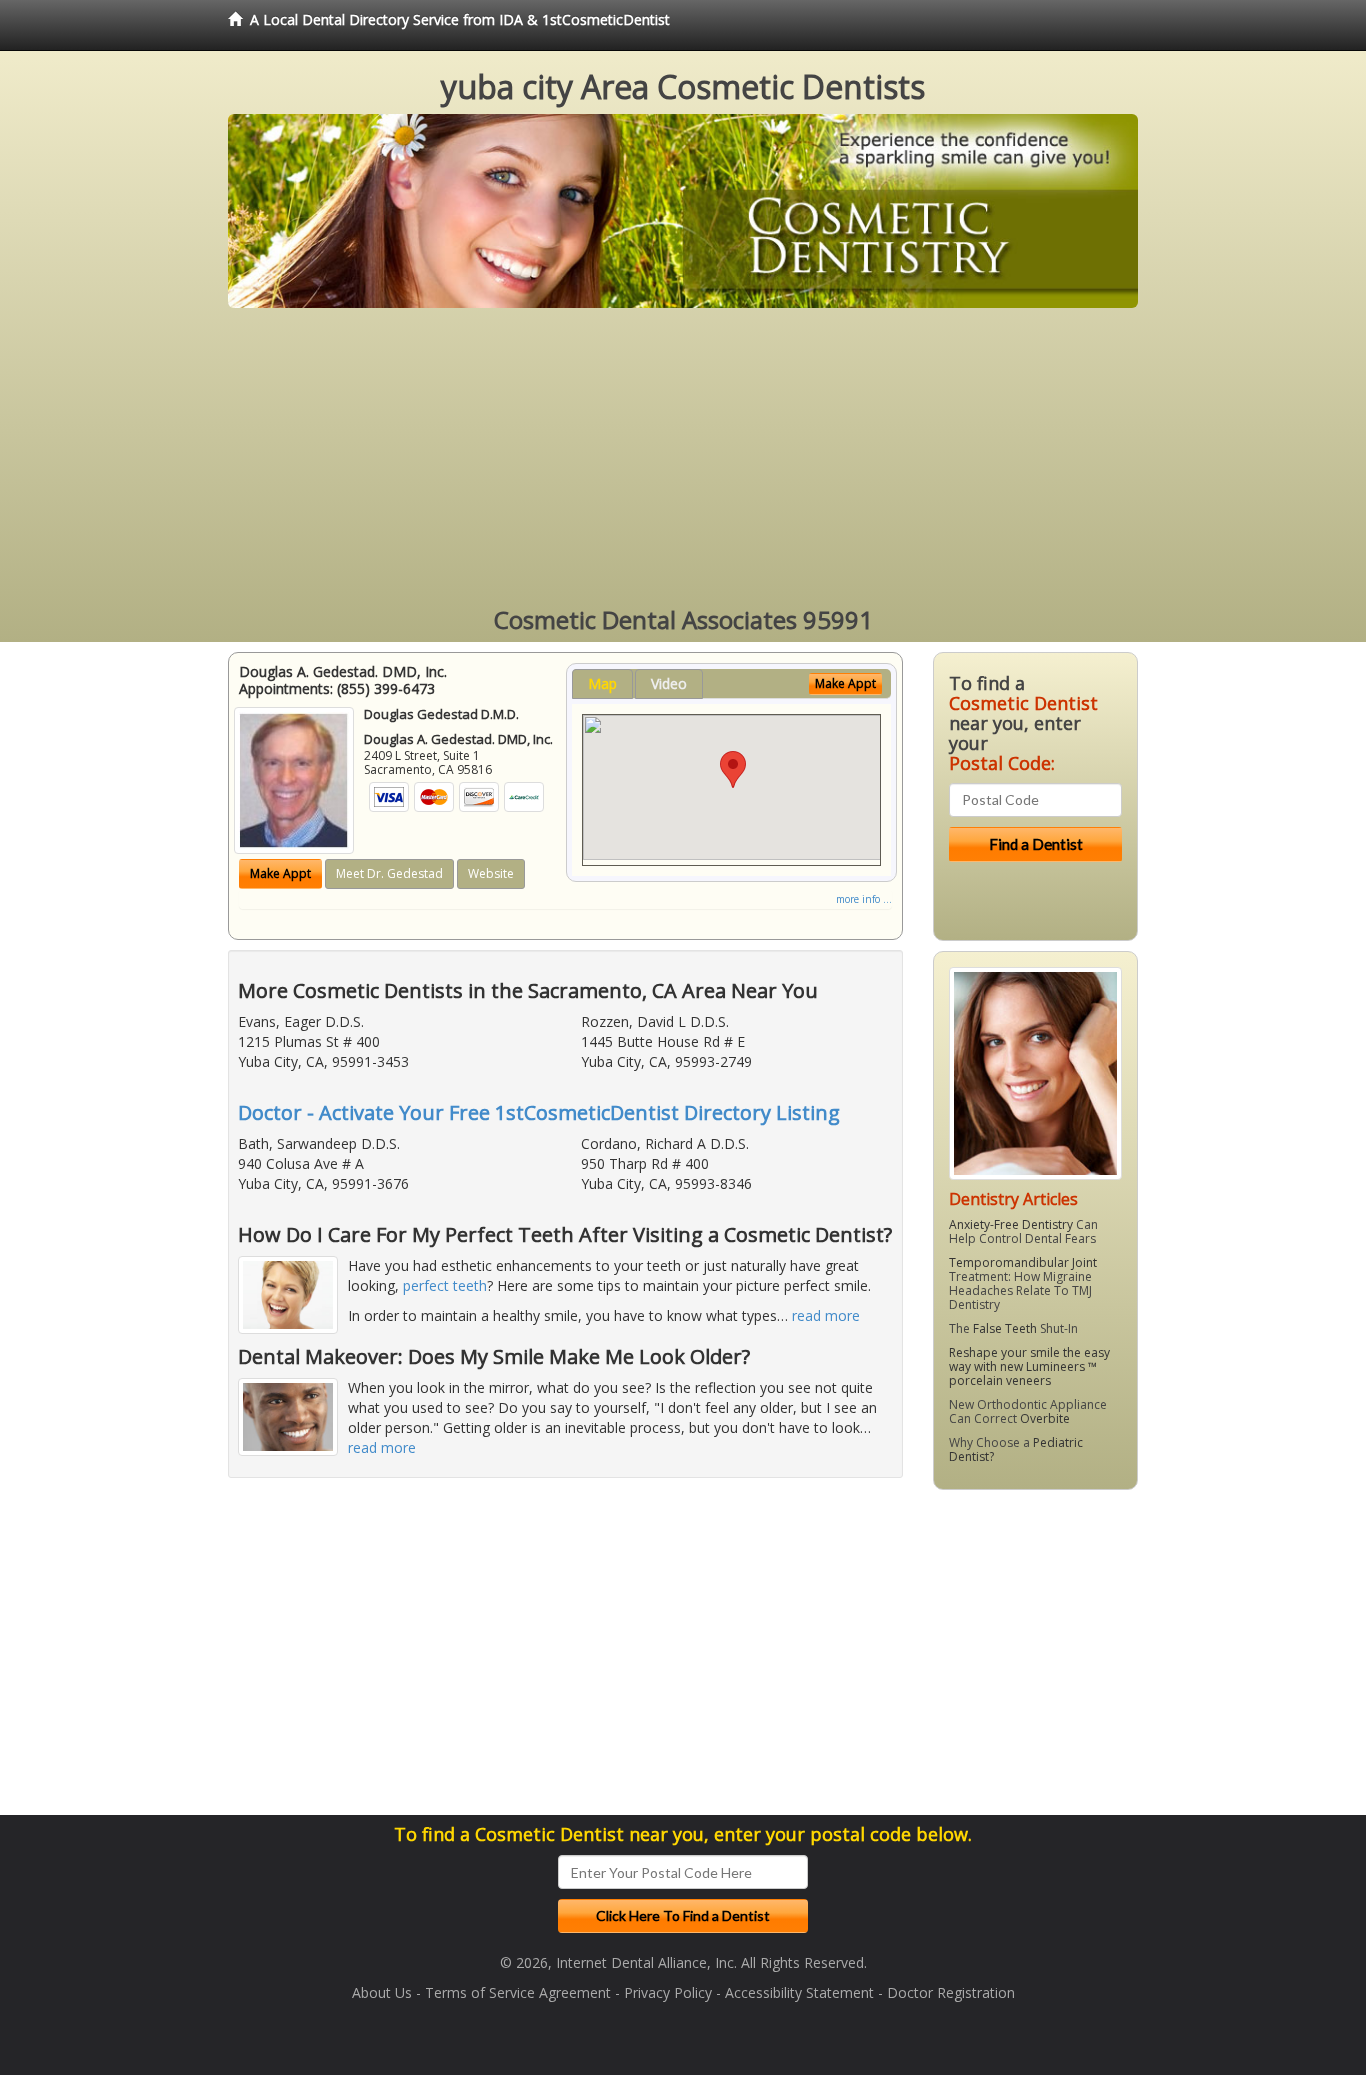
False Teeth (1005, 1328)
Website (491, 873)
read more (826, 1315)
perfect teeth (445, 1285)
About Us (382, 1992)
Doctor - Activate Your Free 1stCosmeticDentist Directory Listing (539, 1112)
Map (602, 683)
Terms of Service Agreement (518, 1992)
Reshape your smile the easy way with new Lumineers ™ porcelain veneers (1029, 1366)
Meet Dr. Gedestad (389, 873)
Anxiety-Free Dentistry (1011, 1224)
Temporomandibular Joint (1023, 1262)
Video (669, 683)
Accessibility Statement (799, 1992)
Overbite (1045, 1418)
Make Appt (280, 873)
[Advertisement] (683, 458)
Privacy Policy (668, 1992)
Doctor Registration (951, 1992)
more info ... (864, 899)
